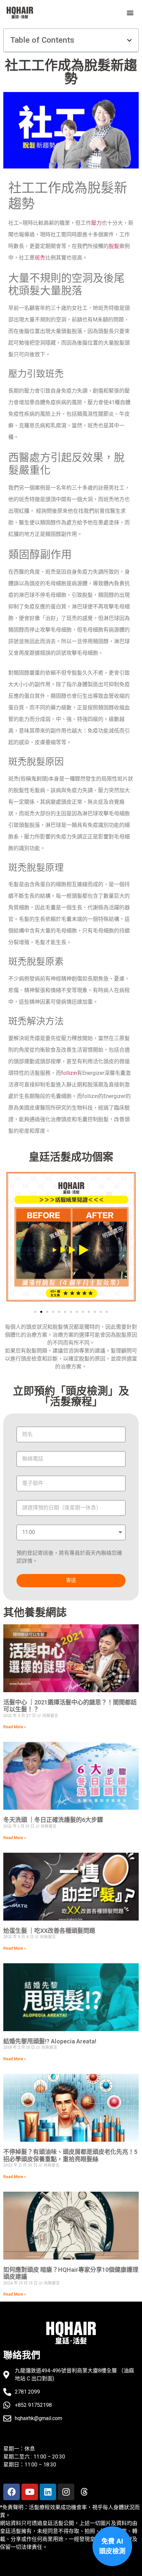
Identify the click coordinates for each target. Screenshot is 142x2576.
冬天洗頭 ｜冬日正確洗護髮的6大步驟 (53, 1820)
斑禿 (40, 258)
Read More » (15, 1727)
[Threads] (84, 2492)
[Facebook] (12, 2492)
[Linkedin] (48, 2492)
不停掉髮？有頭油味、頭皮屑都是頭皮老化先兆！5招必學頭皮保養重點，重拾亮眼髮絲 (70, 2155)
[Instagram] (66, 2492)
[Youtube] (30, 2492)
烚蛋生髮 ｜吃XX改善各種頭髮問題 (49, 1931)
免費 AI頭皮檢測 (112, 2546)
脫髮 (114, 246)
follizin (69, 1073)
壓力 (96, 223)
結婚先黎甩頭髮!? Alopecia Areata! (50, 2041)
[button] (130, 13)
